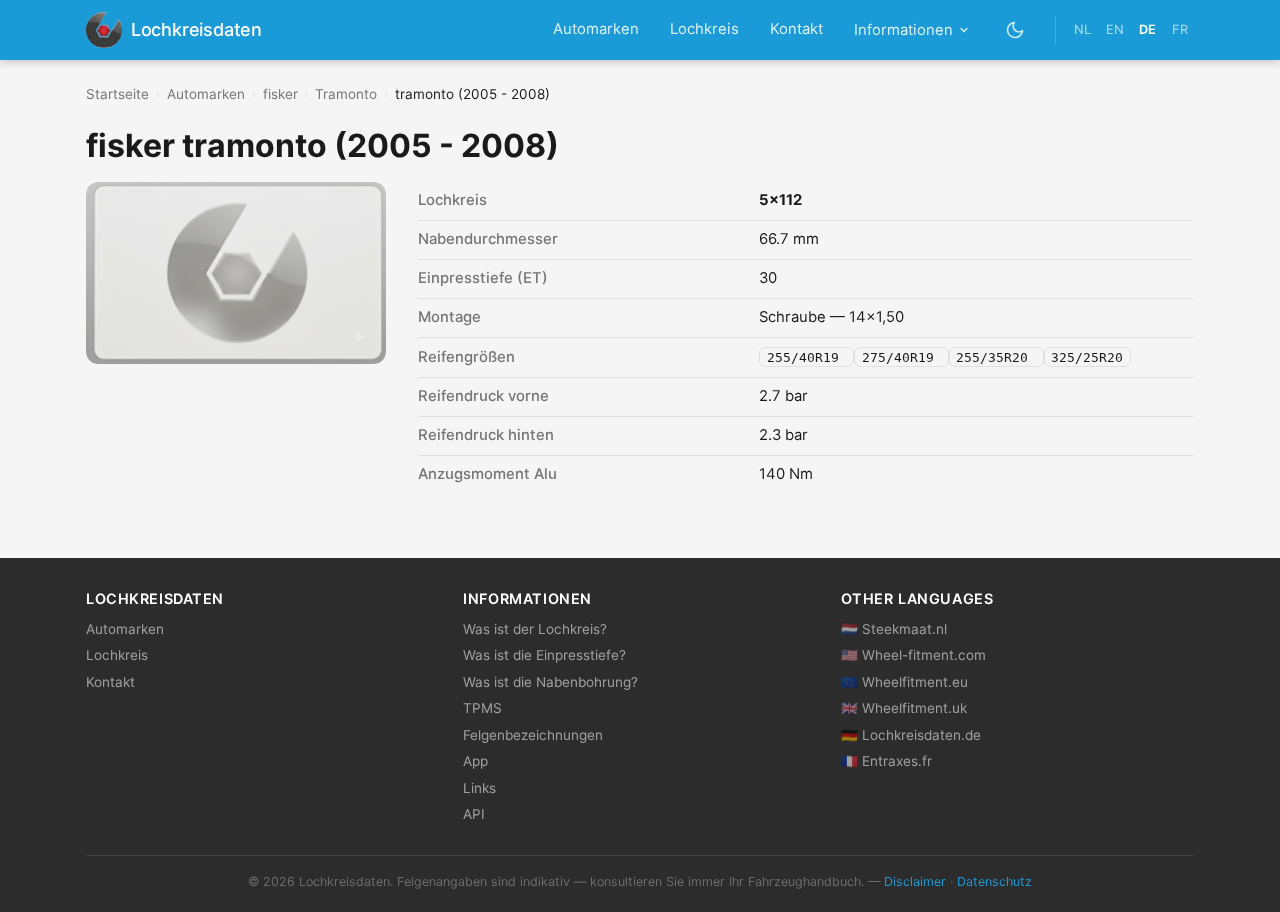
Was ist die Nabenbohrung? (550, 682)
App (475, 761)
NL (1082, 29)
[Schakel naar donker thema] (1015, 29)
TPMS (482, 708)
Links (479, 788)
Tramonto (346, 94)
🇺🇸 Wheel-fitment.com (913, 655)
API (474, 814)
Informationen (903, 30)
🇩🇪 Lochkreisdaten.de (911, 735)
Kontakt (796, 29)
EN (1115, 29)
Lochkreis (704, 29)
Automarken (596, 29)
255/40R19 (807, 357)
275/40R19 (902, 357)
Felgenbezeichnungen (533, 735)
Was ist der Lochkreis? (535, 629)
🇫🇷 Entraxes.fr (886, 761)
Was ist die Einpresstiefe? (544, 655)
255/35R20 (996, 357)
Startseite (117, 94)
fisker (280, 94)
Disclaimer (915, 881)
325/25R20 (1087, 357)
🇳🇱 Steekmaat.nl (894, 629)
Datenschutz (994, 881)
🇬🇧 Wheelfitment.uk (904, 708)
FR (1180, 29)
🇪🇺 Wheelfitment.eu (904, 682)
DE (1147, 29)
